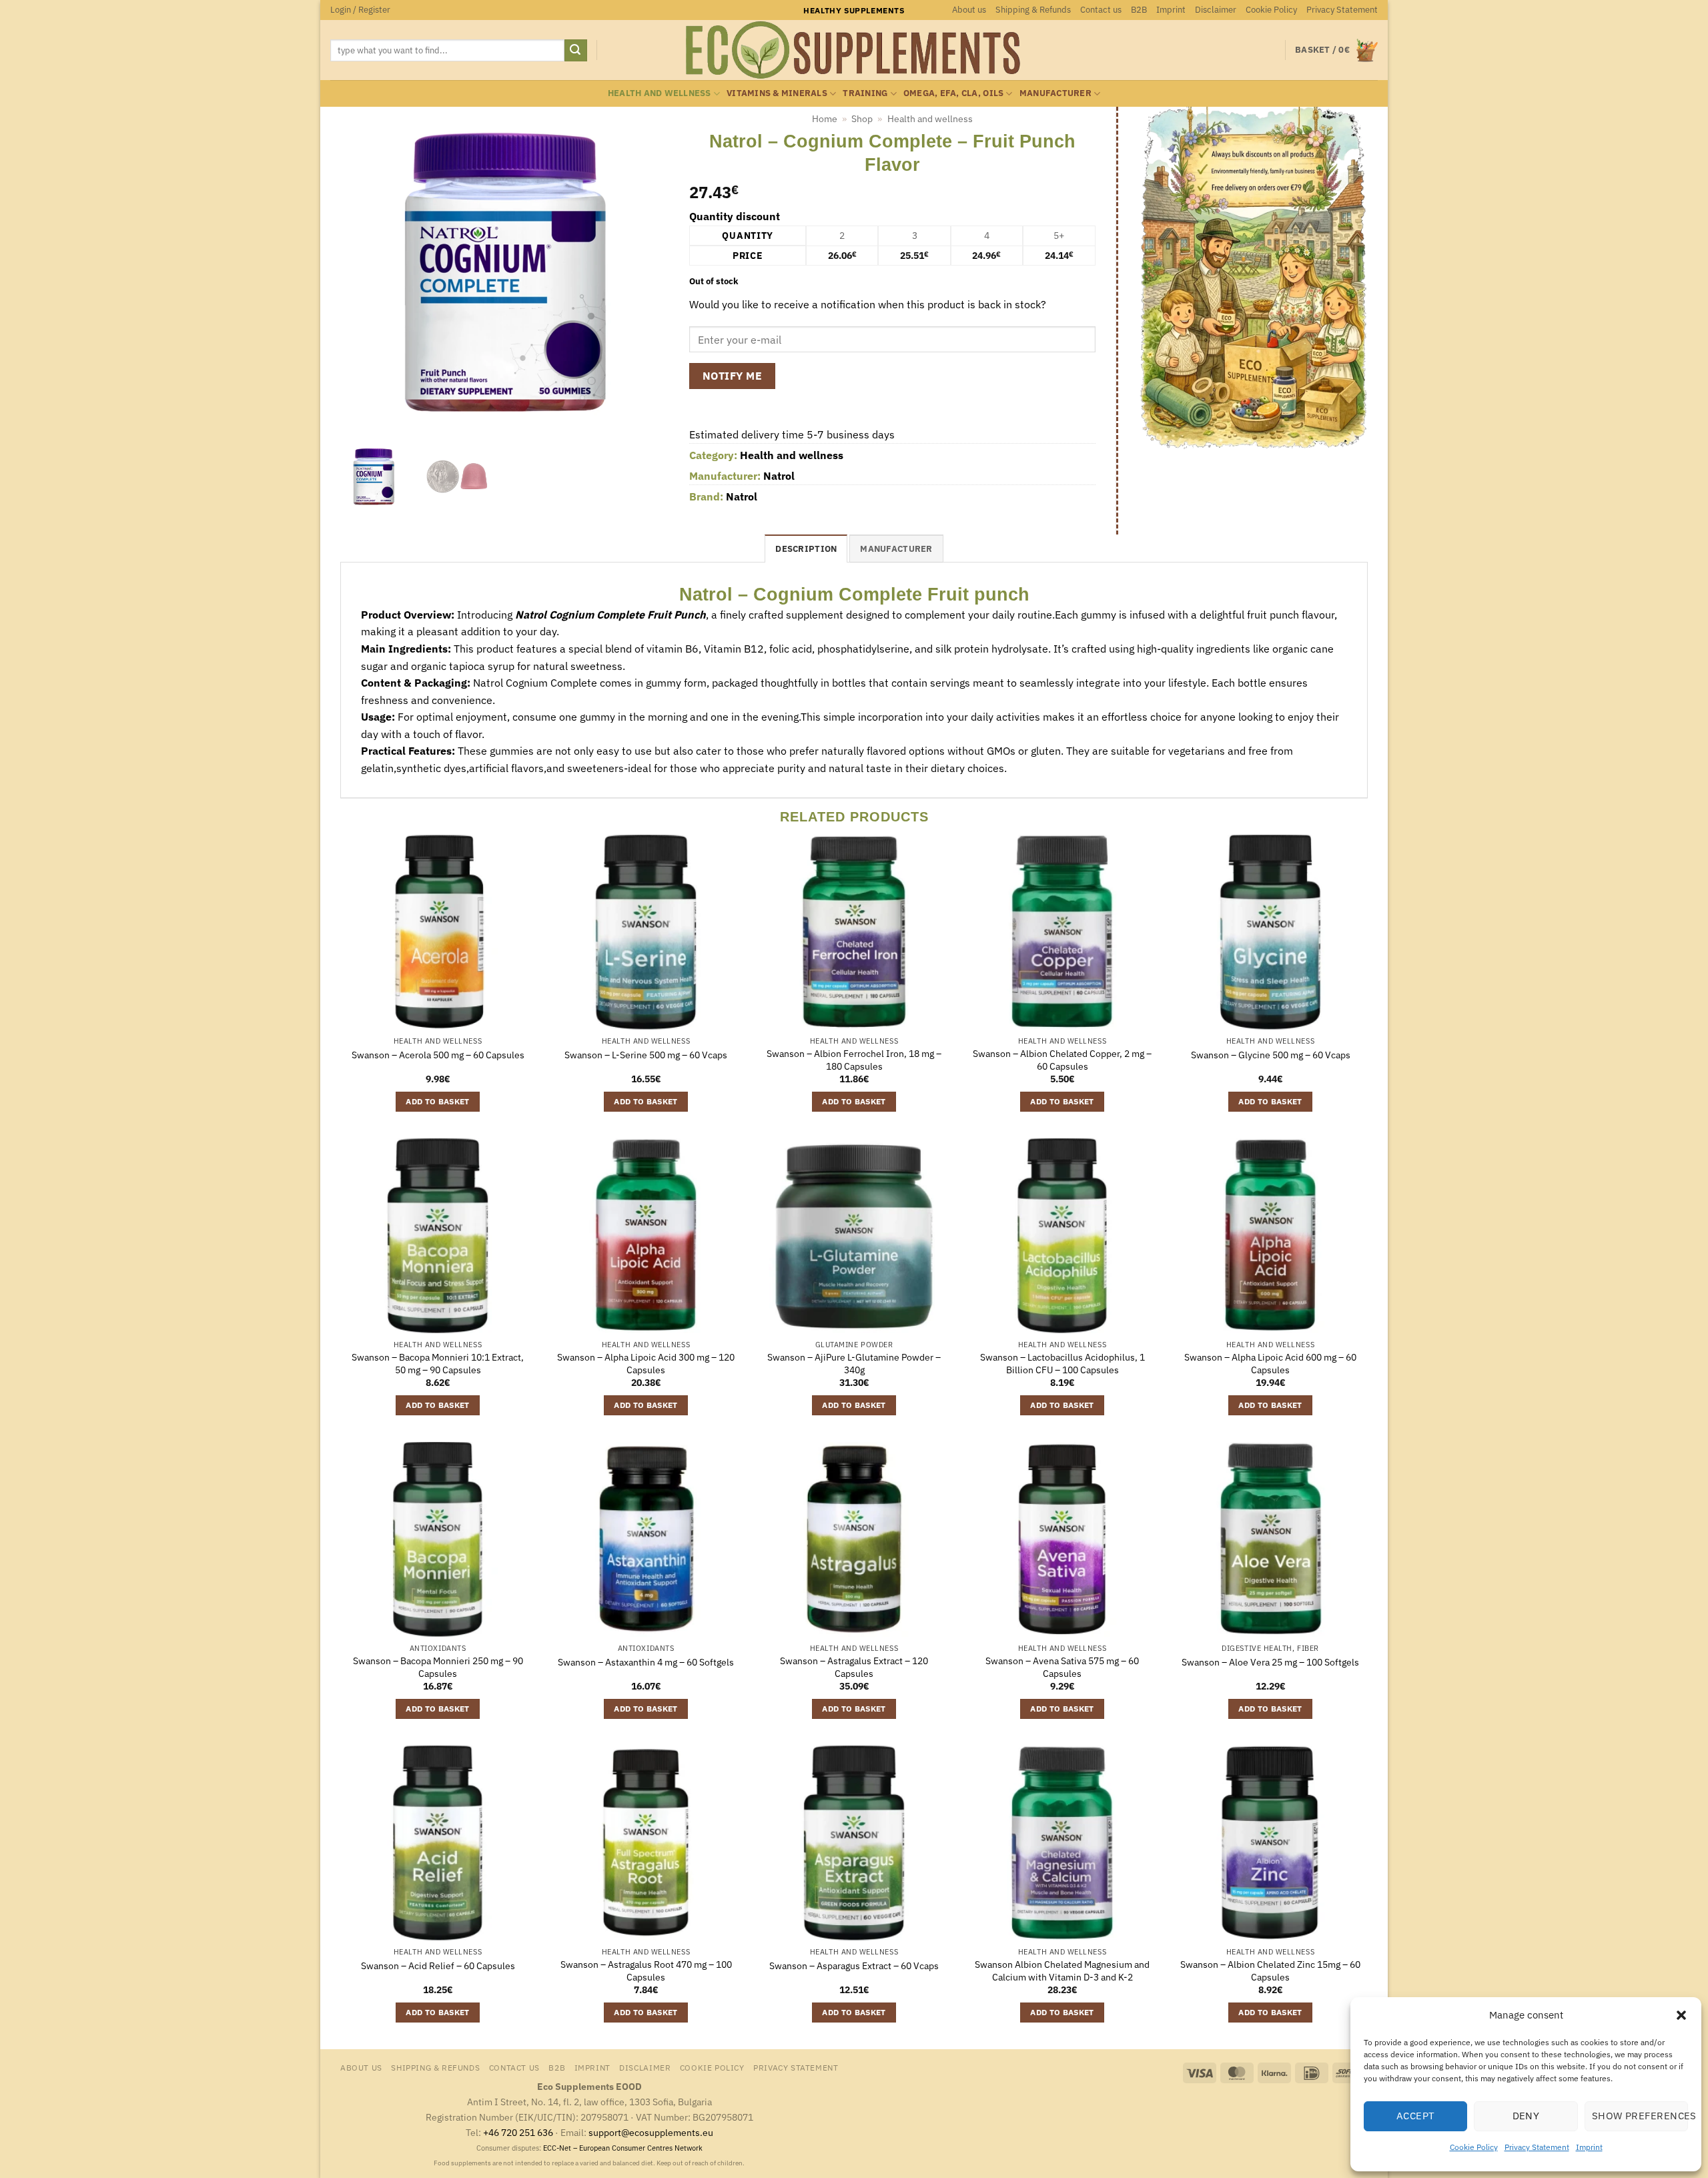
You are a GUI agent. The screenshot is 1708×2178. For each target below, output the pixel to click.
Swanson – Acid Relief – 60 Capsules (438, 1966)
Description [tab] (806, 549)
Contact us (1101, 10)
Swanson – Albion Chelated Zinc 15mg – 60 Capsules (1270, 1971)
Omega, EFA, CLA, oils (953, 93)
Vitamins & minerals (777, 93)
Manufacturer (1055, 93)
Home (825, 119)
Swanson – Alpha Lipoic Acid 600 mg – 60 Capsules (1270, 1364)
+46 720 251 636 (518, 2132)
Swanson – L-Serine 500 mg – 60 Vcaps (646, 1055)
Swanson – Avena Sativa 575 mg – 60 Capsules (1062, 1667)
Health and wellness (660, 93)
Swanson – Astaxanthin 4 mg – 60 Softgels (646, 1662)
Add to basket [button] (438, 1101)
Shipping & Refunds (1033, 10)
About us (969, 10)
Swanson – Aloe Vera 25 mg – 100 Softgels (1270, 1662)
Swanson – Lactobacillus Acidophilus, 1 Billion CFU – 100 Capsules (1062, 1364)
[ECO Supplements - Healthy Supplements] (854, 50)
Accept (1416, 2116)
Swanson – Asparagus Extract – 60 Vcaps (854, 1966)
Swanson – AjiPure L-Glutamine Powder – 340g (854, 1364)
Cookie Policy (1474, 2147)
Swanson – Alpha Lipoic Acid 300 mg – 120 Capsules (646, 1364)
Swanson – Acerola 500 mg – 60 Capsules (438, 1055)
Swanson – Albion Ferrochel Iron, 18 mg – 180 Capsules (854, 1060)
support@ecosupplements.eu (651, 2132)
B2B (1139, 10)
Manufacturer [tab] (896, 549)
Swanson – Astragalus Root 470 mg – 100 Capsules (646, 1971)
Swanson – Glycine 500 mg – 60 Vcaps (1271, 1055)
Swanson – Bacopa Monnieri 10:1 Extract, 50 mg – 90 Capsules (438, 1364)
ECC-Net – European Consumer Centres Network (623, 2148)
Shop (862, 119)
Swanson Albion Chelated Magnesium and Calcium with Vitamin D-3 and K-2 (1062, 1971)
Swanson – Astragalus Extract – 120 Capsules (854, 1667)
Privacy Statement (1537, 2147)
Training (865, 93)
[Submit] (576, 51)
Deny (1526, 2116)
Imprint (1589, 2147)
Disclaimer (1216, 10)
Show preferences (1640, 2116)
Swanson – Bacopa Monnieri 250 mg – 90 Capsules (438, 1667)
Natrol (779, 476)
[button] (1681, 2015)
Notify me (732, 376)
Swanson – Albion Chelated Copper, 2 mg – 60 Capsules (1062, 1060)
